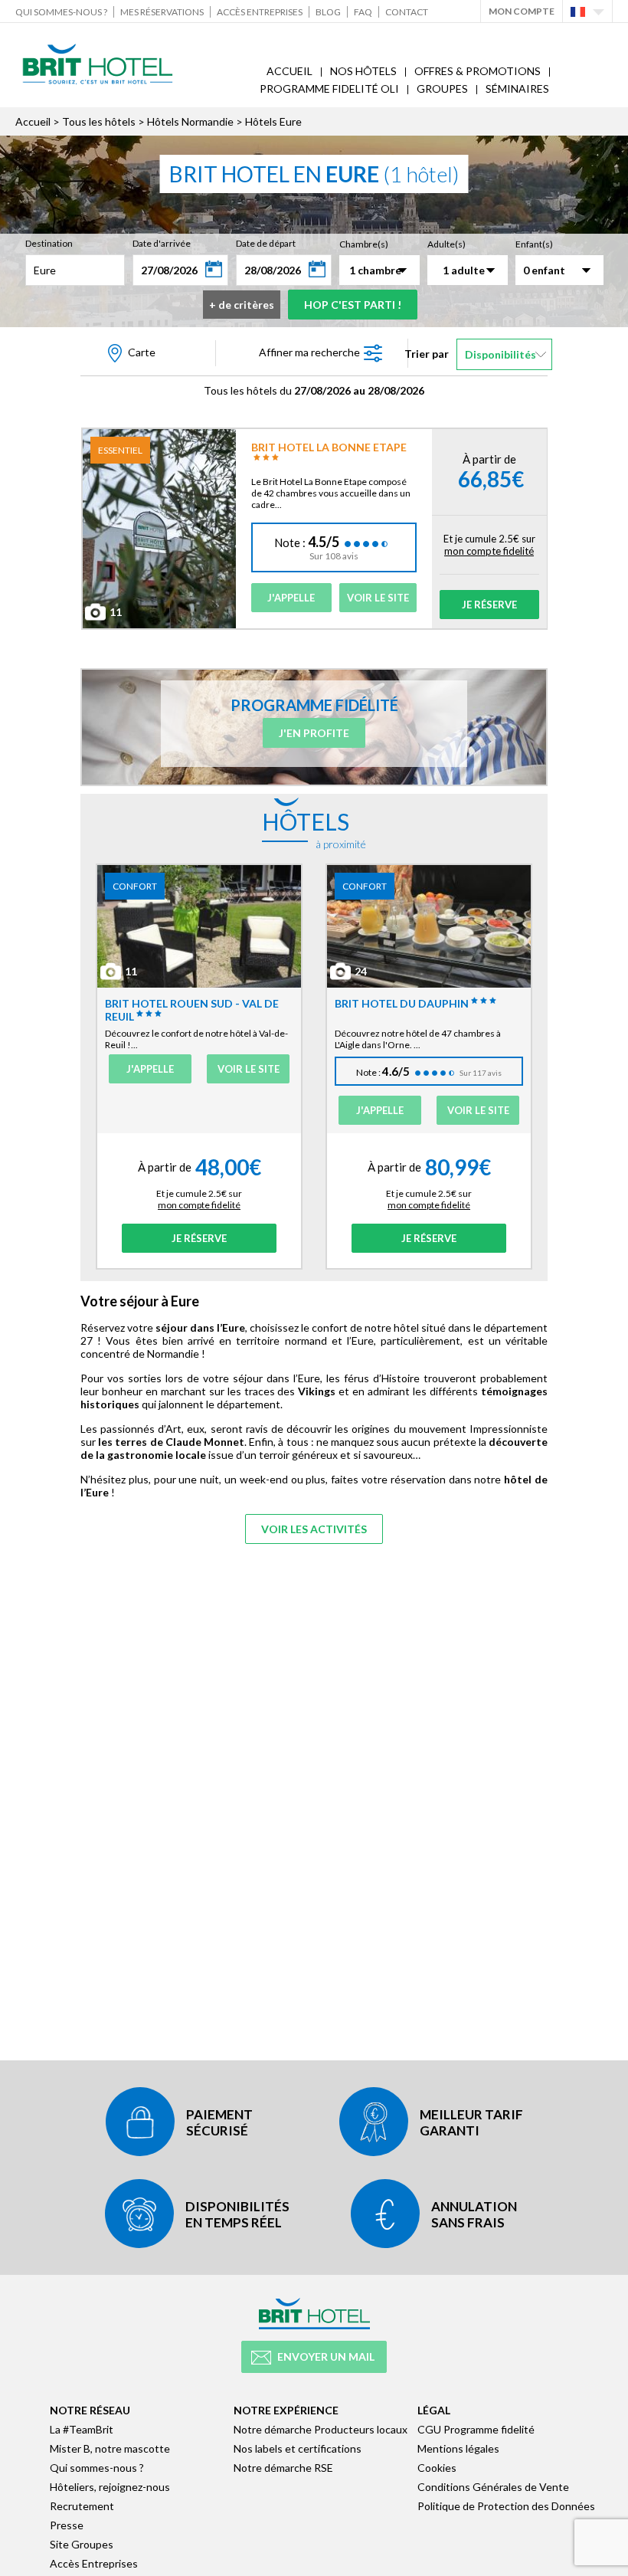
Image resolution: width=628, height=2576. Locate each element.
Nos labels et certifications (298, 2448)
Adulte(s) (446, 244)
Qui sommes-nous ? (61, 12)
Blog (328, 12)
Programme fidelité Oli (329, 88)
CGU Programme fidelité (476, 2429)
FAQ (363, 12)
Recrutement (82, 2506)
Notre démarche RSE (283, 2468)
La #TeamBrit (82, 2429)
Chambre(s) (364, 244)
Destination (49, 243)
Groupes (442, 88)
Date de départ (266, 243)
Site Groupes (82, 2544)
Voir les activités (314, 1529)
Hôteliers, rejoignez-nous (110, 2487)
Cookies (437, 2468)
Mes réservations (162, 12)
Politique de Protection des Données (506, 2506)
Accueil (289, 71)
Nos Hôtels (363, 71)
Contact (407, 12)
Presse (67, 2525)
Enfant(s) (534, 244)
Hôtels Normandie (190, 121)
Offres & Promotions (478, 71)
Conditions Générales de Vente (493, 2487)
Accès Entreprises (260, 12)
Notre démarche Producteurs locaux (321, 2429)
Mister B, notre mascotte (110, 2448)
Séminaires (517, 88)
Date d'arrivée (162, 243)
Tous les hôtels (99, 121)
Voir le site (378, 598)
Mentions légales (458, 2448)
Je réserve (489, 605)
